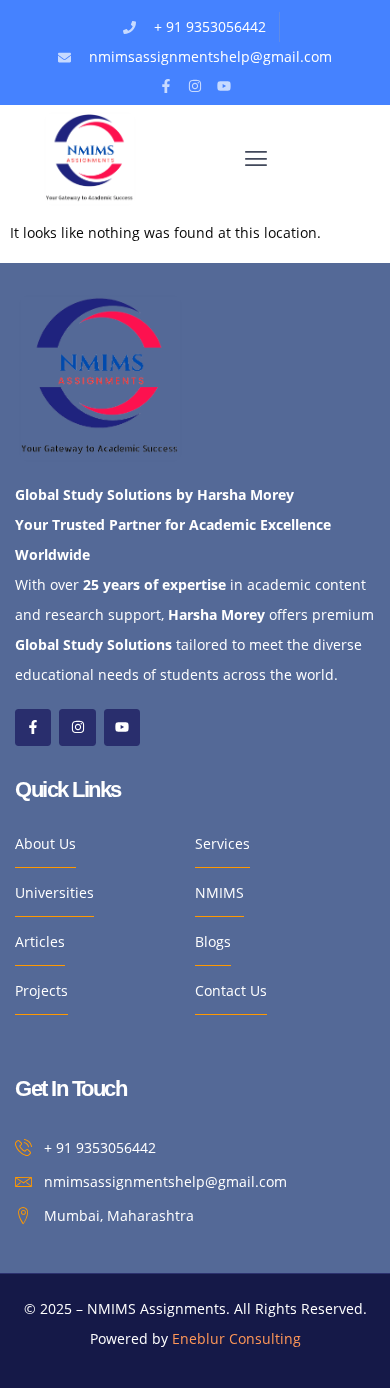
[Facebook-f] (166, 86)
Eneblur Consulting (236, 1338)
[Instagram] (195, 86)
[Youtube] (224, 86)
